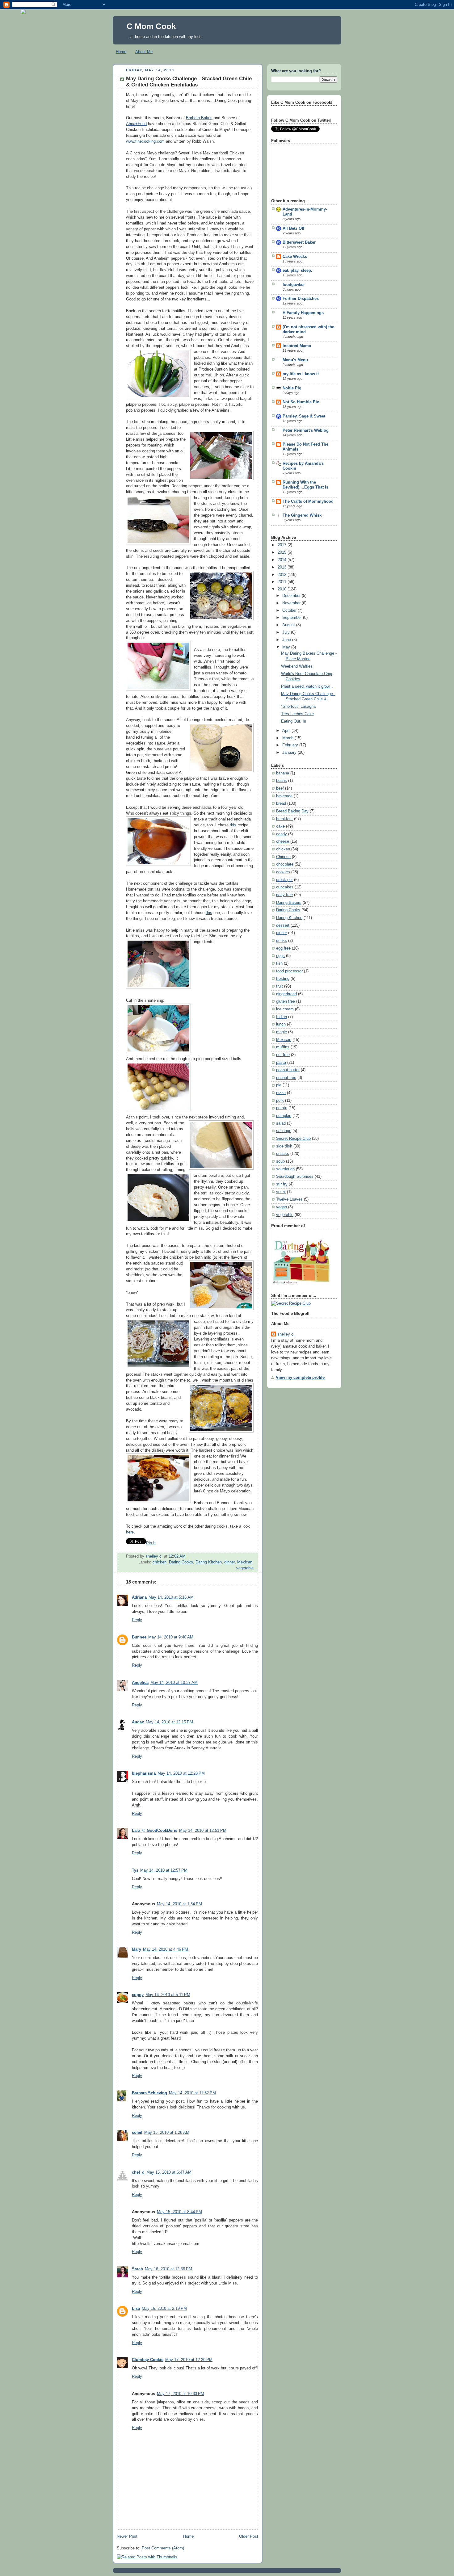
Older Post (249, 2536)
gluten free (286, 1001)
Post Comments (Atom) (163, 2548)
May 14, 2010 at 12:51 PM (203, 1831)
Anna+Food (136, 124)
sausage (284, 1131)
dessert (283, 925)
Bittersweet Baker (299, 242)
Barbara (193, 118)
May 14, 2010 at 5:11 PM (168, 1995)
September (293, 618)
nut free (283, 1055)
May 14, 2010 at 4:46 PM (166, 1949)
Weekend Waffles (297, 666)
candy (282, 834)
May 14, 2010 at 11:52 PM (192, 2093)
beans (282, 781)
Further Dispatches (301, 299)
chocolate (285, 864)
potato (282, 1108)
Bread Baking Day (292, 811)
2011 (283, 582)
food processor (289, 971)
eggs (280, 956)
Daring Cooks (181, 1562)
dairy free (284, 895)
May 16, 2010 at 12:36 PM (168, 2269)
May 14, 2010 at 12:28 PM (181, 1773)
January (290, 753)
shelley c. (154, 1556)
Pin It (151, 1543)
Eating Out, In (294, 721)
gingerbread (286, 994)
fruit (280, 986)
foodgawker (294, 285)
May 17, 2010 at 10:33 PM (181, 2394)
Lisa (136, 2309)
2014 (283, 560)
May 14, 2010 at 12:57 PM (164, 1870)
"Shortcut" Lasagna (298, 707)
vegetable (245, 1568)
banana (283, 773)
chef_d (138, 2172)
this (233, 825)
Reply (137, 1620)
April (287, 731)
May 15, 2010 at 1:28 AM (167, 2133)
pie (279, 1085)
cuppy (138, 1995)
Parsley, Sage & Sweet (304, 416)
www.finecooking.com (145, 141)
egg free (283, 948)
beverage (284, 796)
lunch (281, 1024)
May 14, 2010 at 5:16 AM (171, 1597)
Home (121, 52)
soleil (137, 2133)
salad (281, 1123)
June (287, 640)
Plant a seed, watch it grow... (307, 686)
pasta (281, 1063)
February (291, 745)
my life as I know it (301, 374)
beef (280, 788)
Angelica (140, 1683)
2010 (283, 589)
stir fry (282, 1184)
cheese (283, 841)
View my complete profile (300, 1378)
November (292, 603)
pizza (281, 1093)
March (288, 738)
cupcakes (285, 887)
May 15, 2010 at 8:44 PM (179, 2212)
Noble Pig (292, 388)
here (130, 1532)
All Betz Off (293, 229)
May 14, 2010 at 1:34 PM (179, 1904)
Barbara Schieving (149, 2093)
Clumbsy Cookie (148, 2360)
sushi (281, 1192)
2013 (283, 567)
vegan (282, 1207)
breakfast (284, 819)
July (287, 632)
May (287, 647)
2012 (283, 575)
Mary (137, 1949)
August (289, 625)
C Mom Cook (151, 26)
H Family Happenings (303, 313)
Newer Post (127, 2536)
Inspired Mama (297, 346)
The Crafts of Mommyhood (308, 501)
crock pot (284, 880)
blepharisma (144, 1773)
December (292, 596)
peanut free (286, 1078)
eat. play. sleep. (297, 271)
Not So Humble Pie (301, 402)
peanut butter (288, 1070)
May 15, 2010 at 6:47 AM (169, 2172)
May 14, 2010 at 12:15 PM (169, 1722)
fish (279, 963)
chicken (160, 1562)
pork (280, 1101)
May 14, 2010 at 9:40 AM (171, 1637)
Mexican (245, 1562)
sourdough (285, 1169)
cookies (283, 872)
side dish (284, 1146)
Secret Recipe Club (293, 1139)
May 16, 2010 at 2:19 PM (164, 2309)
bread (281, 803)
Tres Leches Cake (297, 714)
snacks (283, 1154)
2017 (283, 545)
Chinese (283, 857)
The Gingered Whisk (302, 515)
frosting (283, 979)
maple (282, 1032)
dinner (229, 1562)
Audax (138, 1722)
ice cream (285, 1009)
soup (280, 1161)
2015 (283, 552)
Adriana (139, 1597)
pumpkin (284, 1116)
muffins (283, 1047)
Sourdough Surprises (295, 1177)
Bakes (207, 118)
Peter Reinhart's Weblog (306, 430)
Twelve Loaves (289, 1199)
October (290, 610)
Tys (135, 1870)
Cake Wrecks (295, 257)
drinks (282, 941)
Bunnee (139, 1637)
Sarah (137, 2269)
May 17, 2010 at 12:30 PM (189, 2360)
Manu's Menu (295, 360)
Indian (282, 1017)
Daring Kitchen (209, 1562)
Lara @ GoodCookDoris (155, 1831)
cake (280, 826)
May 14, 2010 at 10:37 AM (174, 1683)
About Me (144, 52)
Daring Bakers (289, 903)
